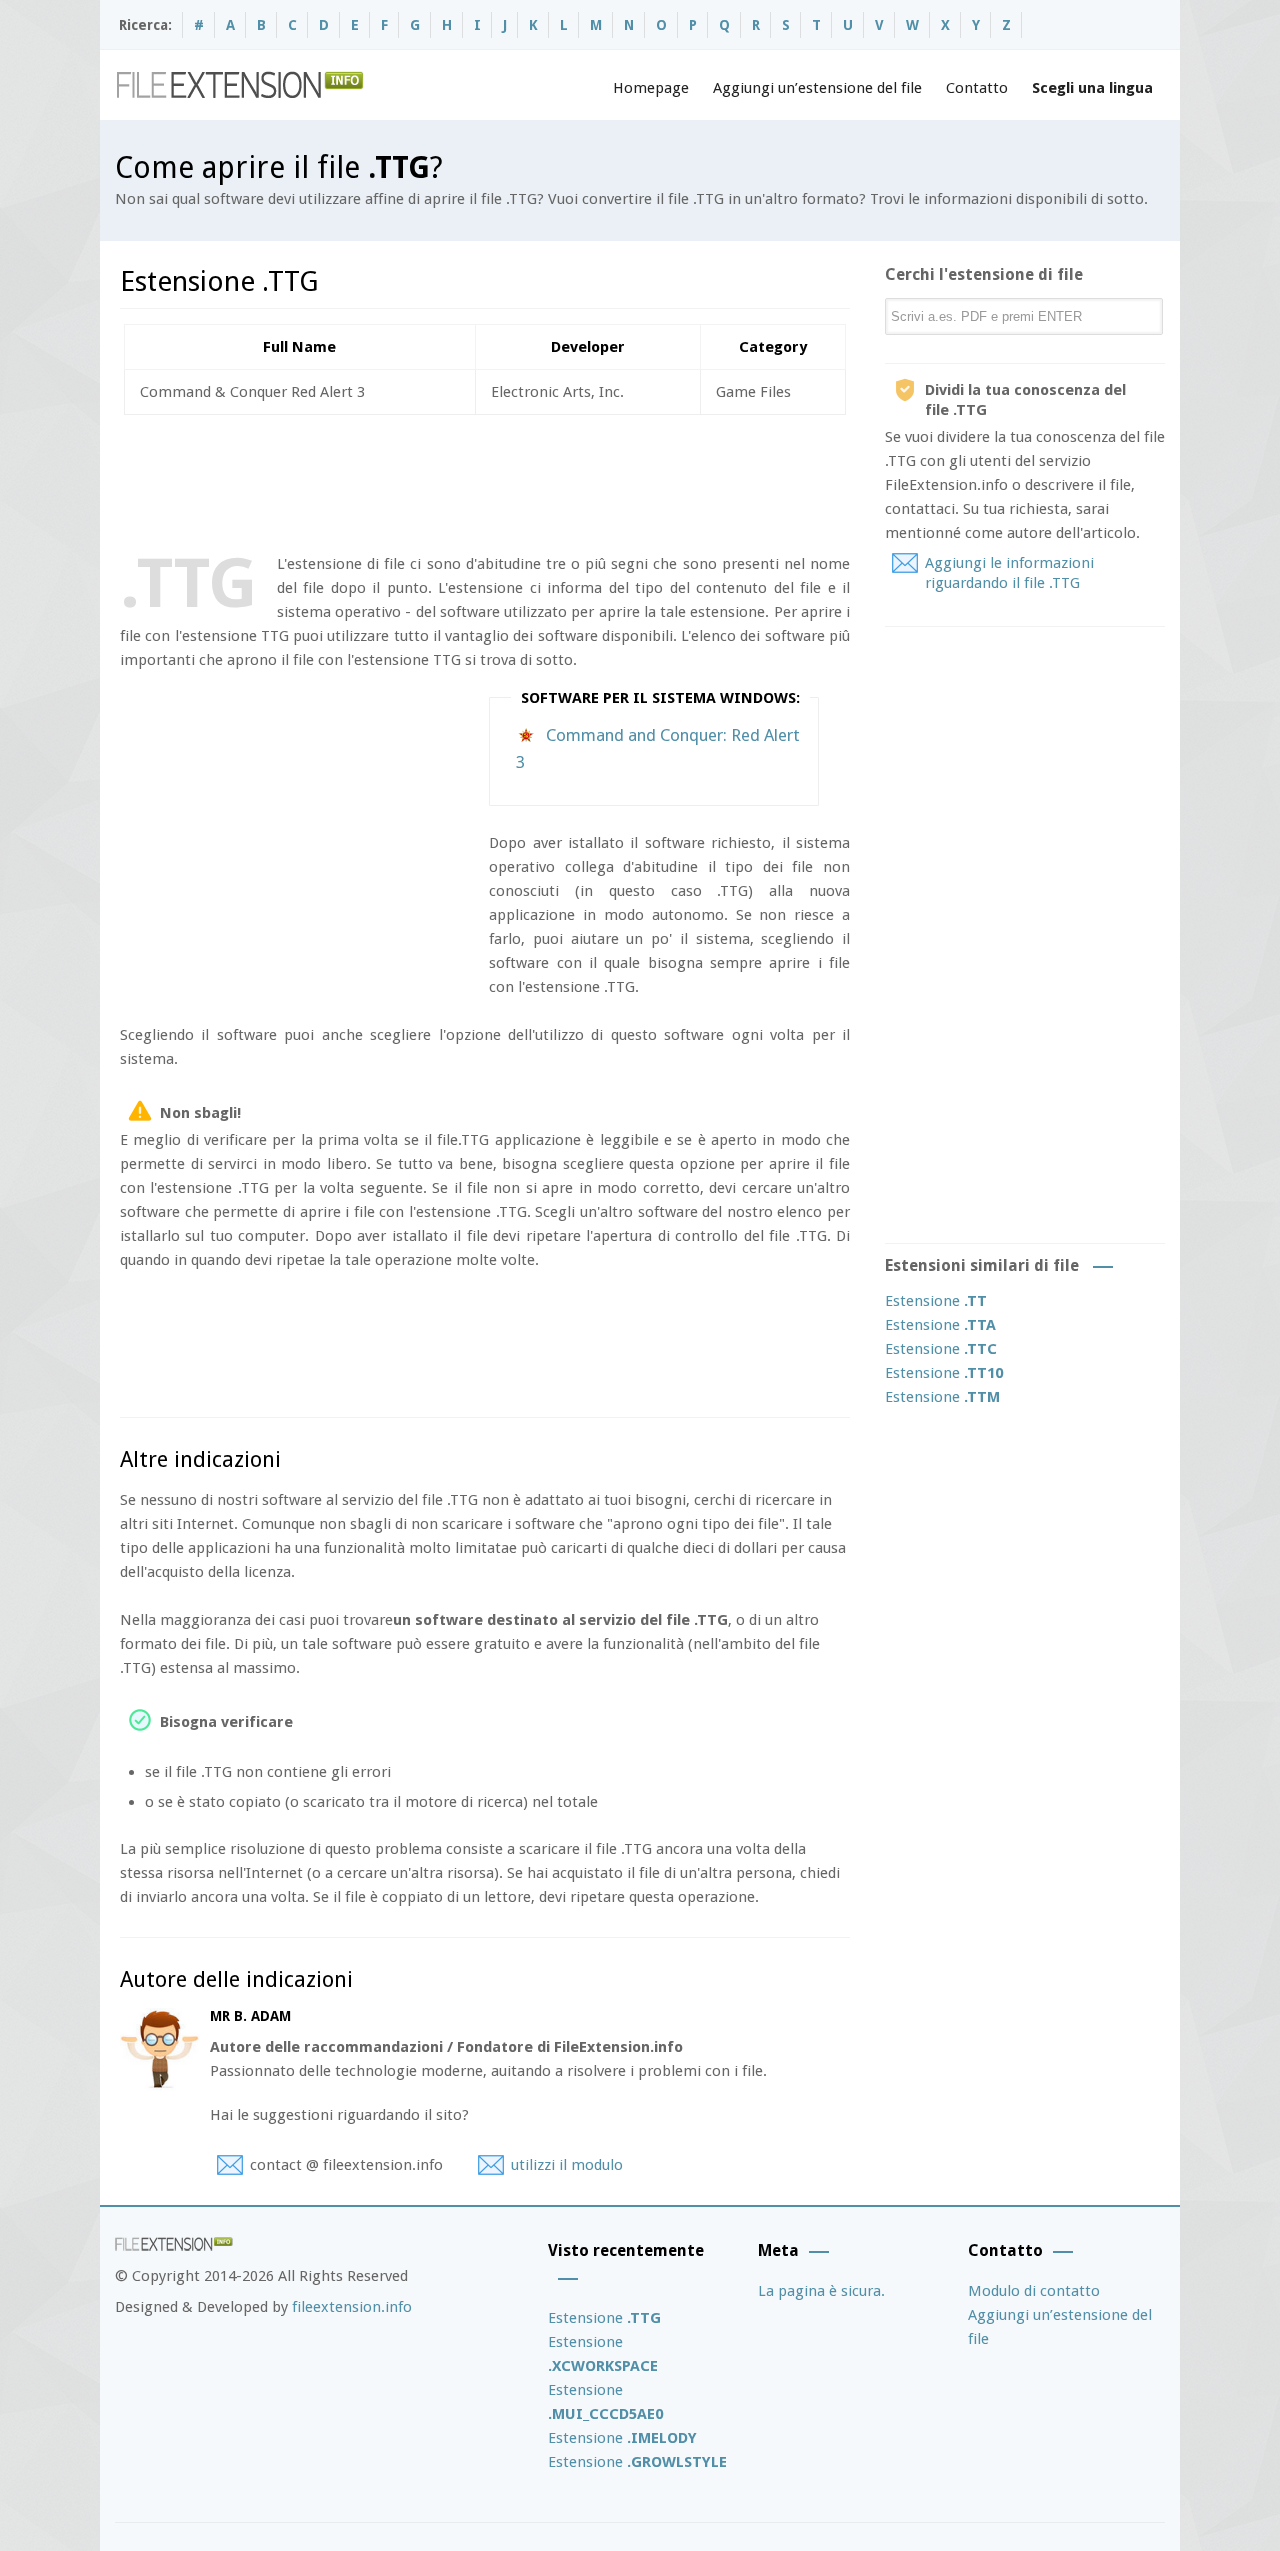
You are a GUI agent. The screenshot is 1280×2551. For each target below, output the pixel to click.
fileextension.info (352, 2307)
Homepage (651, 88)
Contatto (977, 88)
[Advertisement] (484, 480)
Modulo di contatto (1034, 2291)
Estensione (936, 1301)
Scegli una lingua (1092, 88)
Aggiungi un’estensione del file (817, 88)
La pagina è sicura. (821, 2291)
